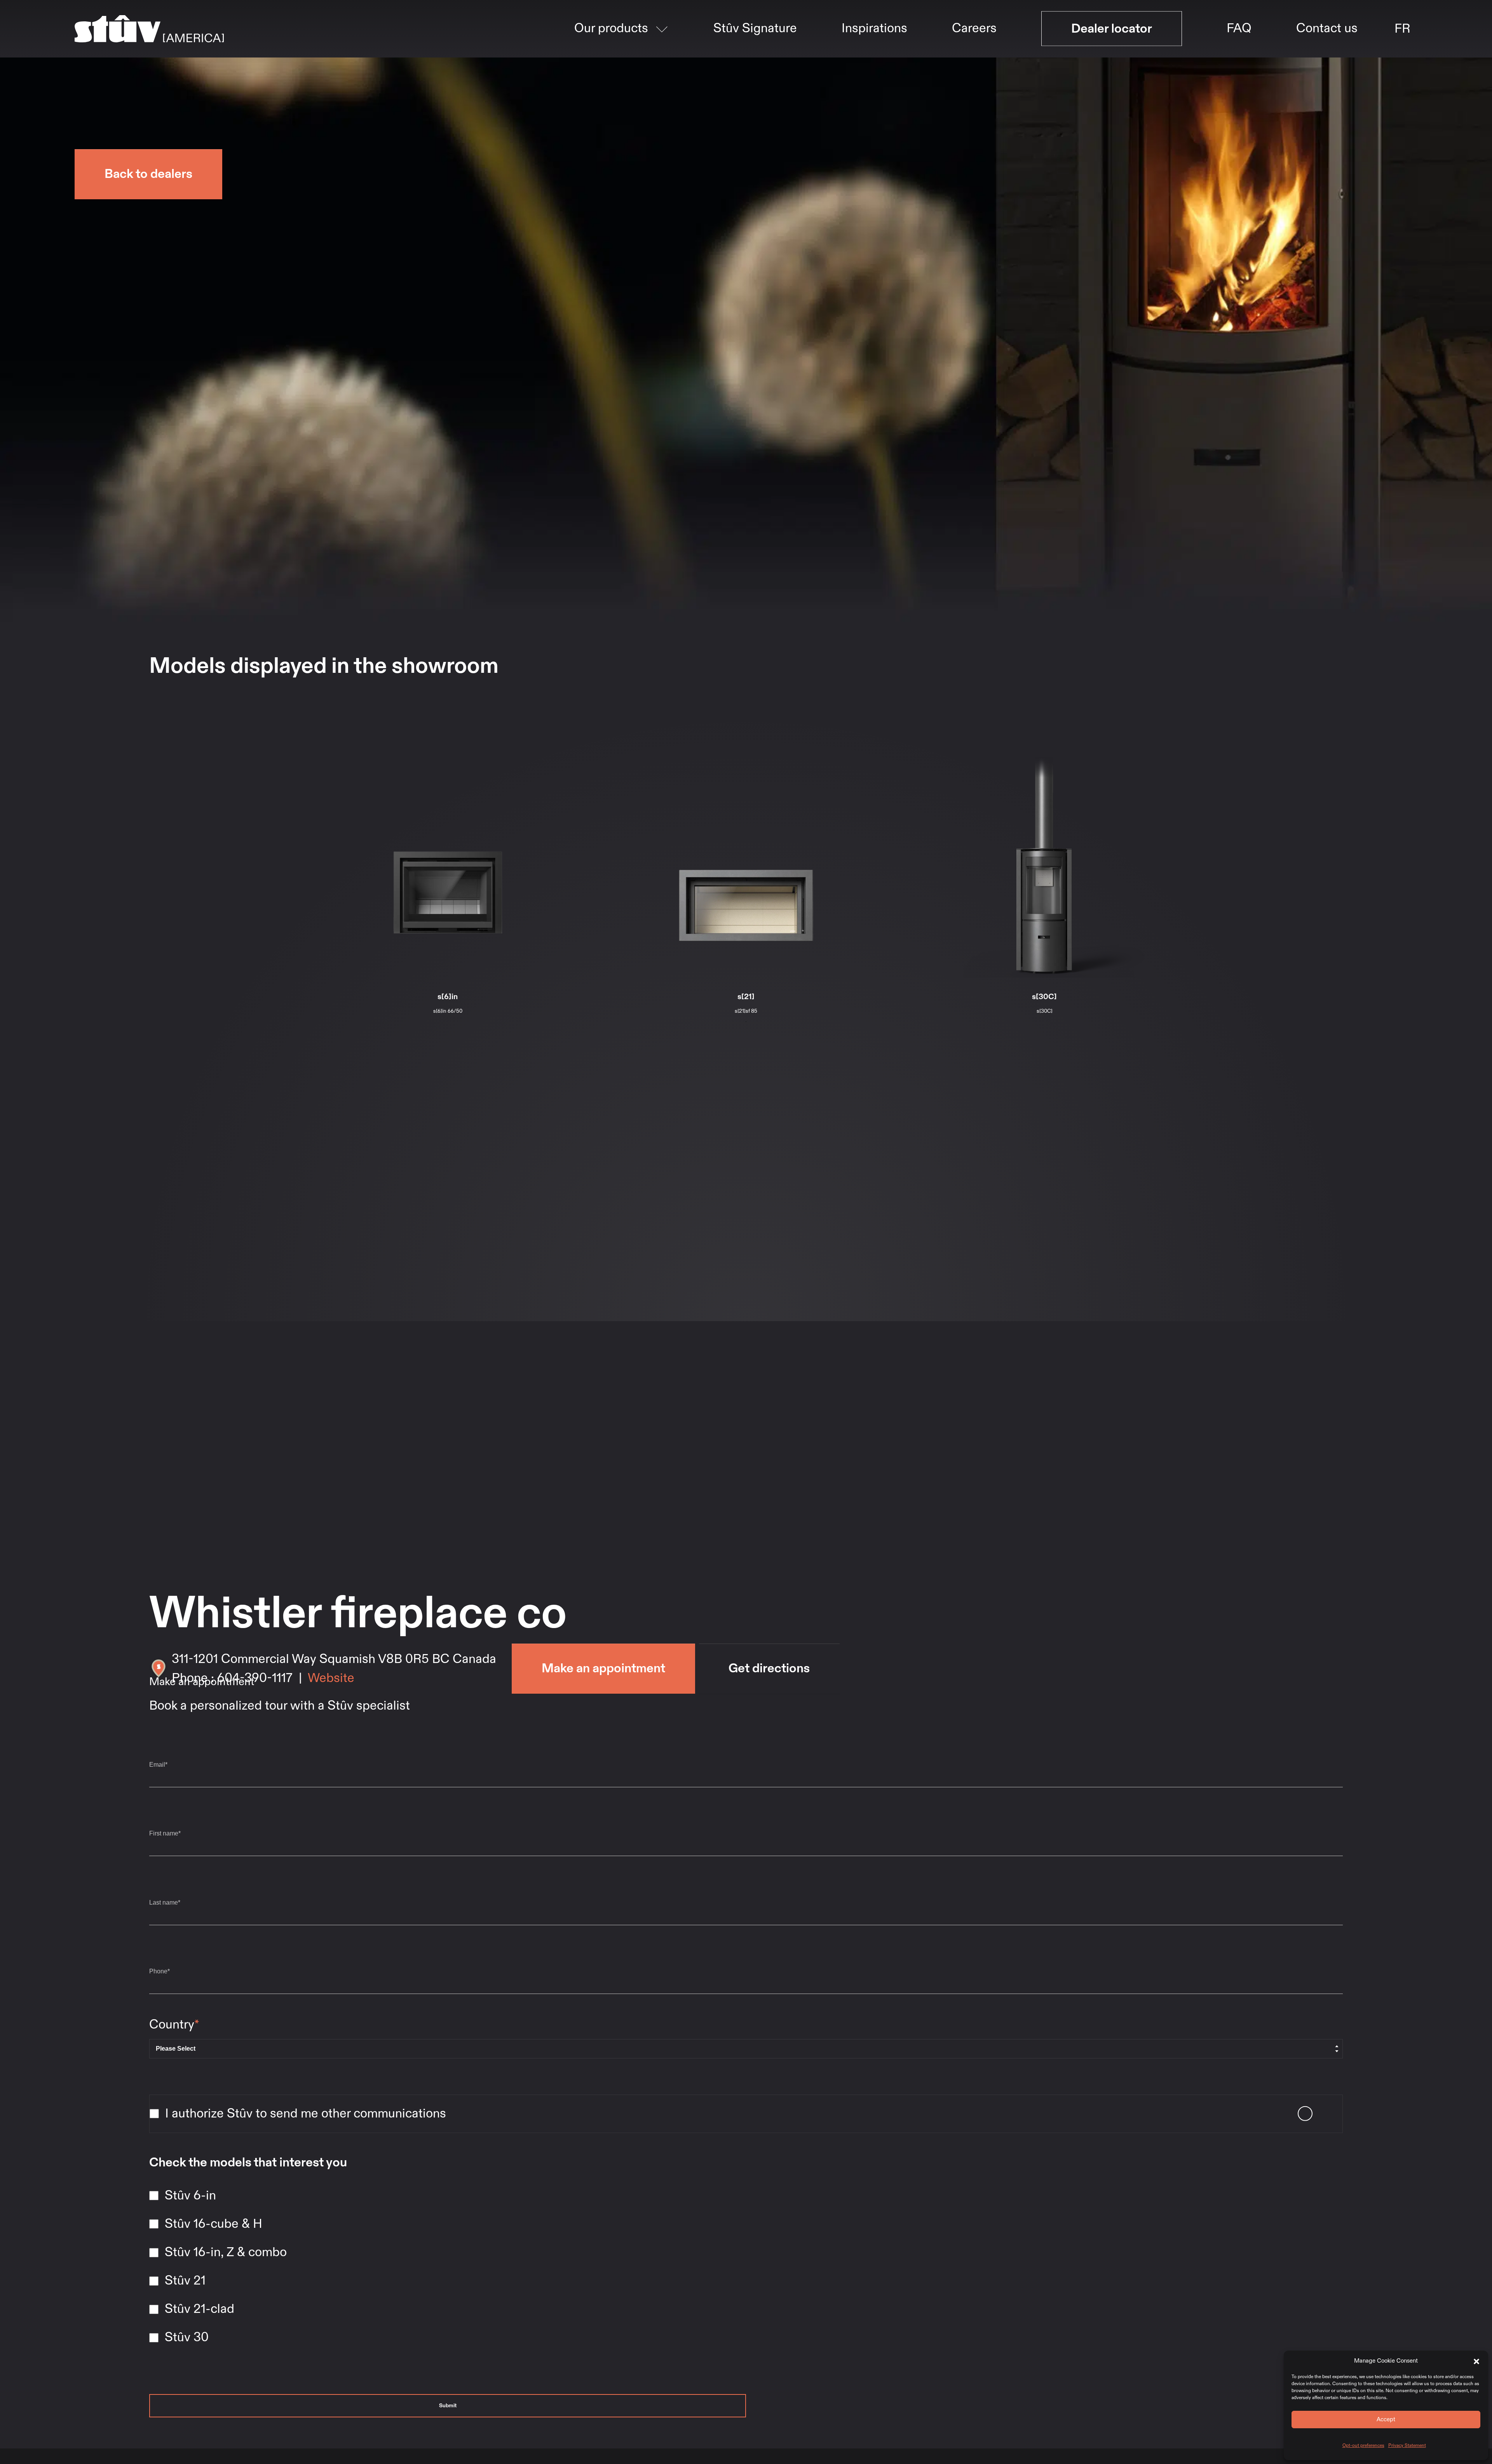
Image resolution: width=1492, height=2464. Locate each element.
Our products (611, 66)
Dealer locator (1112, 66)
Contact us (1327, 66)
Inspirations (874, 66)
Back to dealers (148, 174)
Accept (1386, 2419)
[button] (1476, 2361)
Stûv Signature (755, 66)
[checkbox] (746, 2268)
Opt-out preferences (1363, 2445)
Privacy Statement (1407, 2445)
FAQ (1239, 66)
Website (331, 1678)
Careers (974, 66)
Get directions (769, 1668)
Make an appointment (603, 1668)
